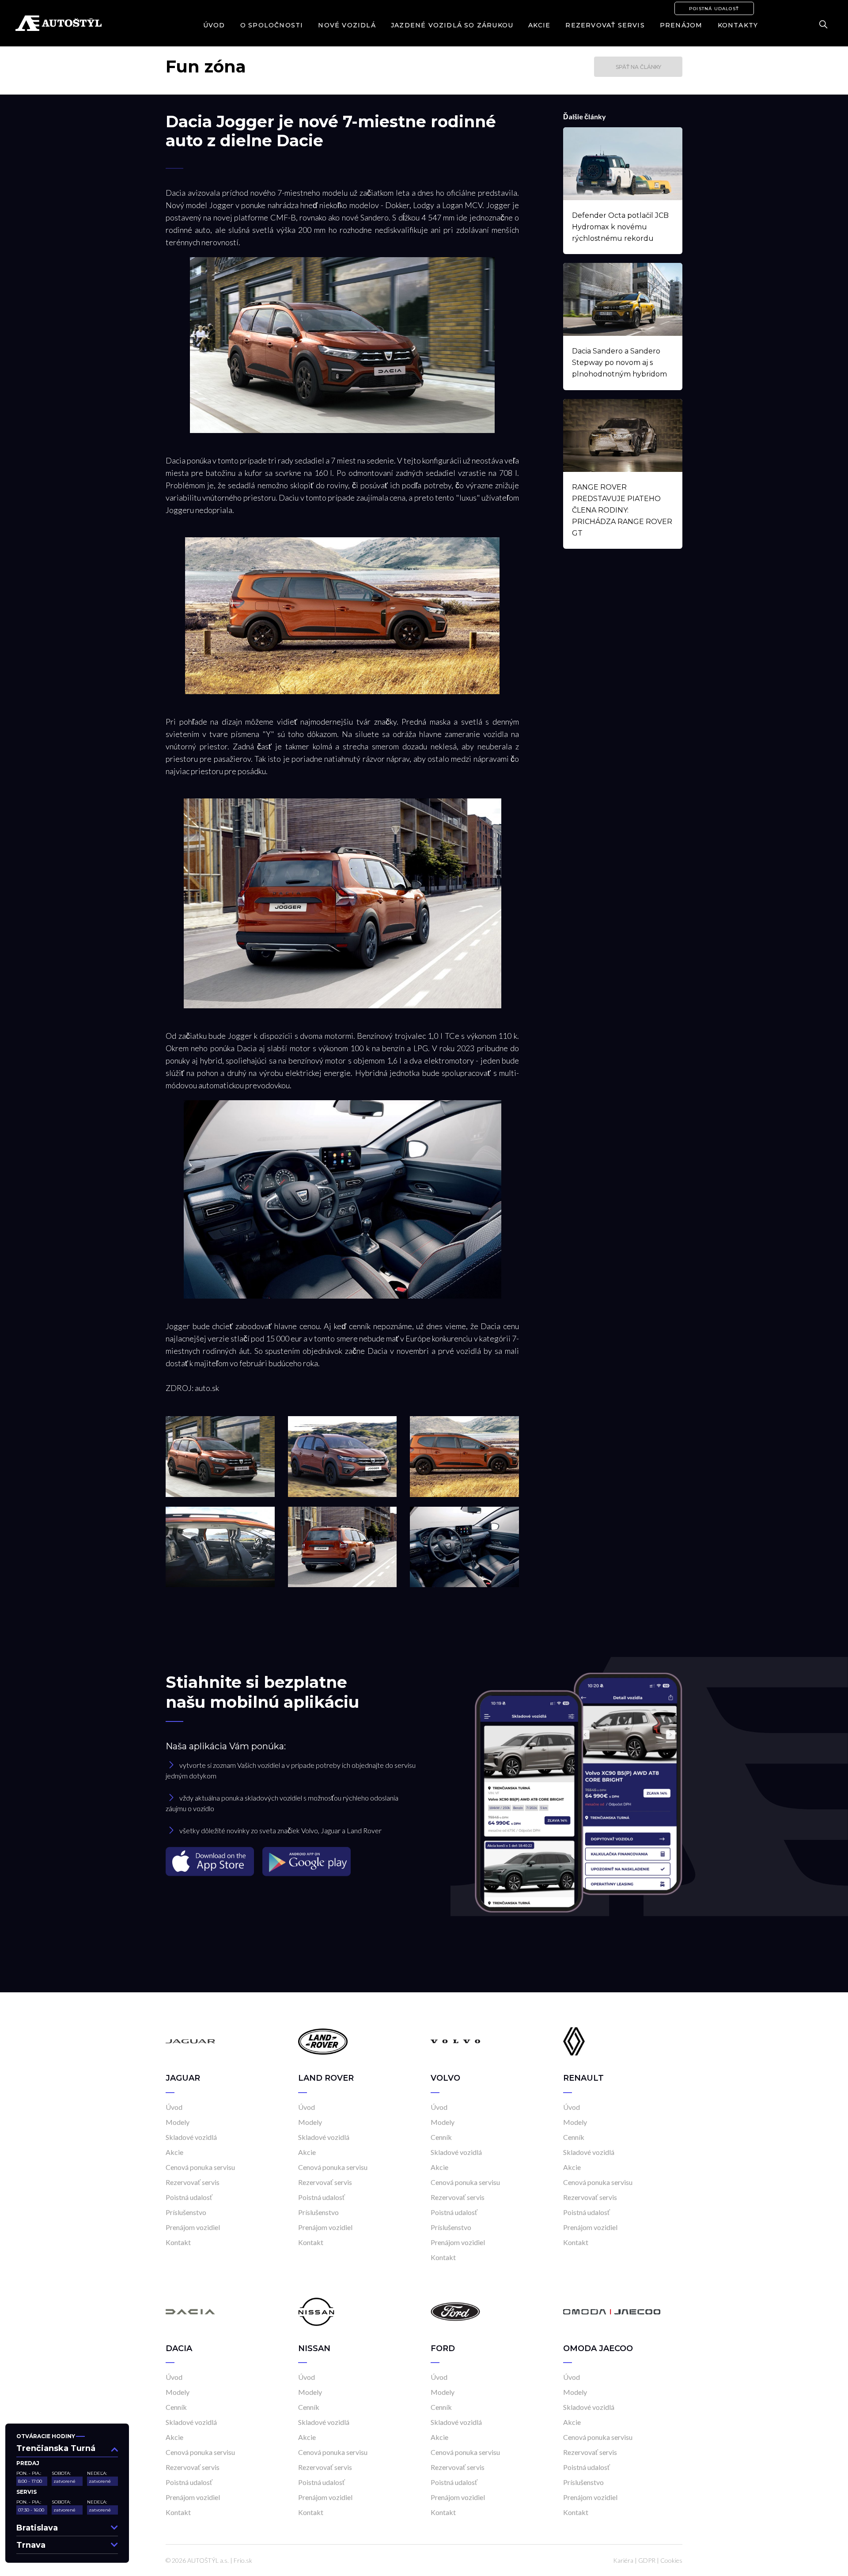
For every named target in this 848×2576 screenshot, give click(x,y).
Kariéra (623, 2560)
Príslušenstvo (186, 2212)
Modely (178, 2122)
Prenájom (681, 25)
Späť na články (638, 67)
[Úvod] (190, 2041)
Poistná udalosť (714, 9)
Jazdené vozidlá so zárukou (452, 25)
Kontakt (178, 2242)
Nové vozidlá (347, 25)
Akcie (539, 25)
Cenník (441, 2137)
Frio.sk (243, 2560)
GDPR (647, 2560)
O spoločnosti (272, 25)
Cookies (671, 2560)
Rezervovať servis (605, 25)
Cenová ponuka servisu (200, 2167)
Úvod (214, 25)
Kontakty (738, 25)
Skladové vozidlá (191, 2137)
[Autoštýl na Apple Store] (211, 1861)
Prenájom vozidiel (193, 2227)
